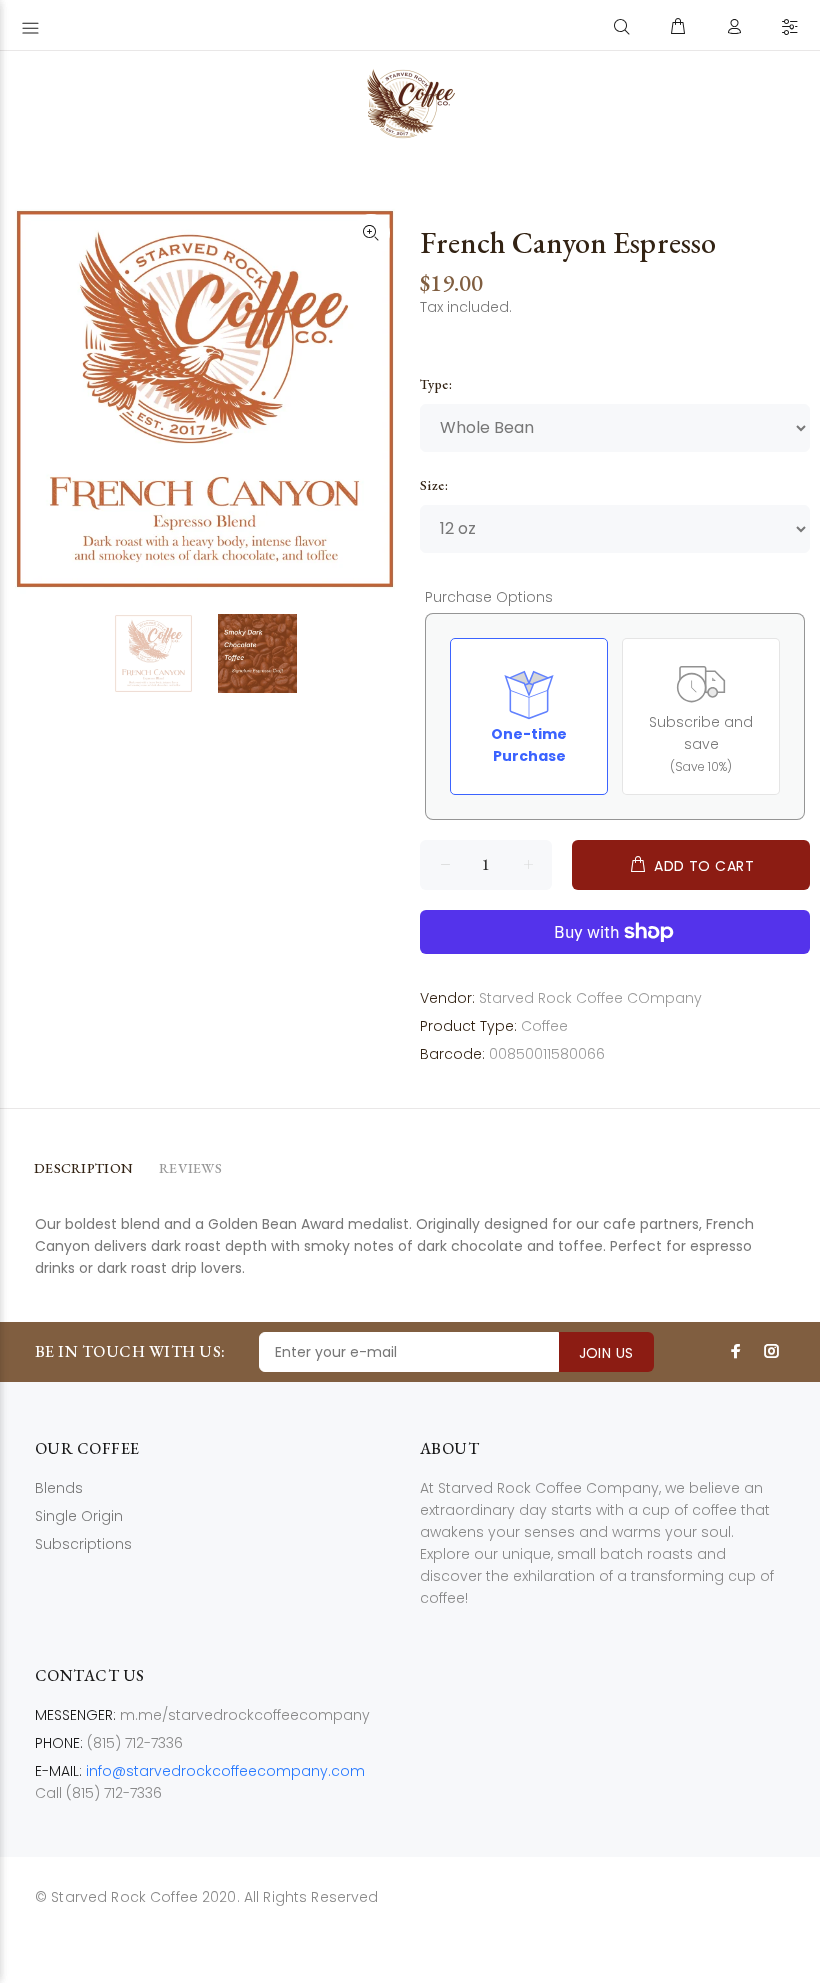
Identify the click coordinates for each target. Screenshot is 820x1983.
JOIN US (606, 1353)
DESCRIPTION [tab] (83, 1168)
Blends (59, 1488)
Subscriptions (83, 1544)
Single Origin (79, 1516)
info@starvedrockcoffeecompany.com (225, 1771)
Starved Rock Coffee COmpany (590, 998)
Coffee (544, 1026)
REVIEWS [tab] (190, 1168)
